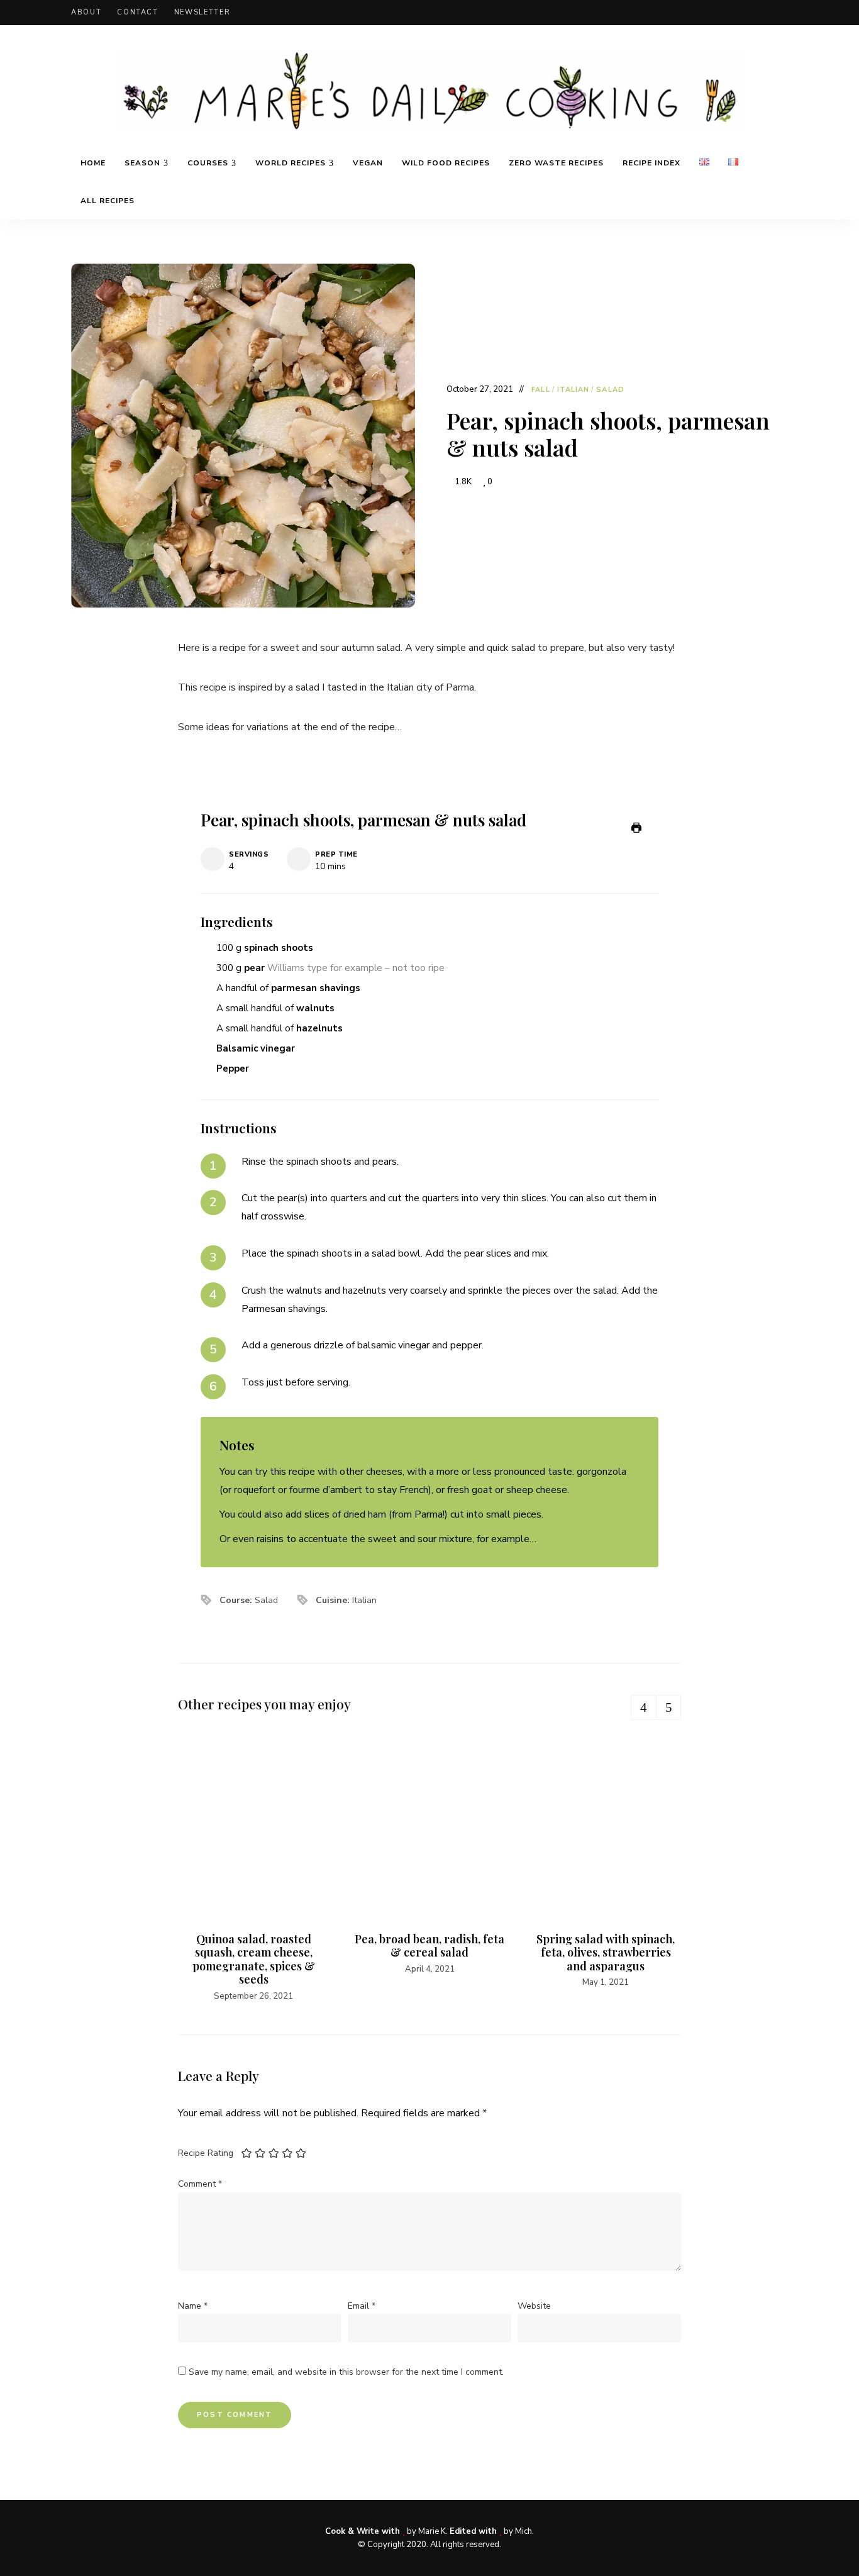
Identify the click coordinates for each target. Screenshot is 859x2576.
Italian (574, 390)
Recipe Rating (206, 2153)
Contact (138, 12)
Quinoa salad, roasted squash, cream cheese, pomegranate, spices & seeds (254, 1959)
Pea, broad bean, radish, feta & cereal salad (429, 1946)
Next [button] (668, 1707)
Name (193, 2306)
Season (142, 163)
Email (362, 2306)
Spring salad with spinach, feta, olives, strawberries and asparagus (606, 1952)
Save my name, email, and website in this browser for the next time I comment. (346, 2372)
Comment (200, 2184)
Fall (540, 390)
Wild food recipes (446, 163)
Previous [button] (643, 1707)
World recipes (291, 163)
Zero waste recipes (556, 163)
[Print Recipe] (636, 828)
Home (93, 163)
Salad (610, 390)
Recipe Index (651, 163)
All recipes (108, 201)
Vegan (368, 163)
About (86, 12)
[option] (253, 1869)
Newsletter (202, 12)
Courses (208, 163)
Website (534, 2306)
